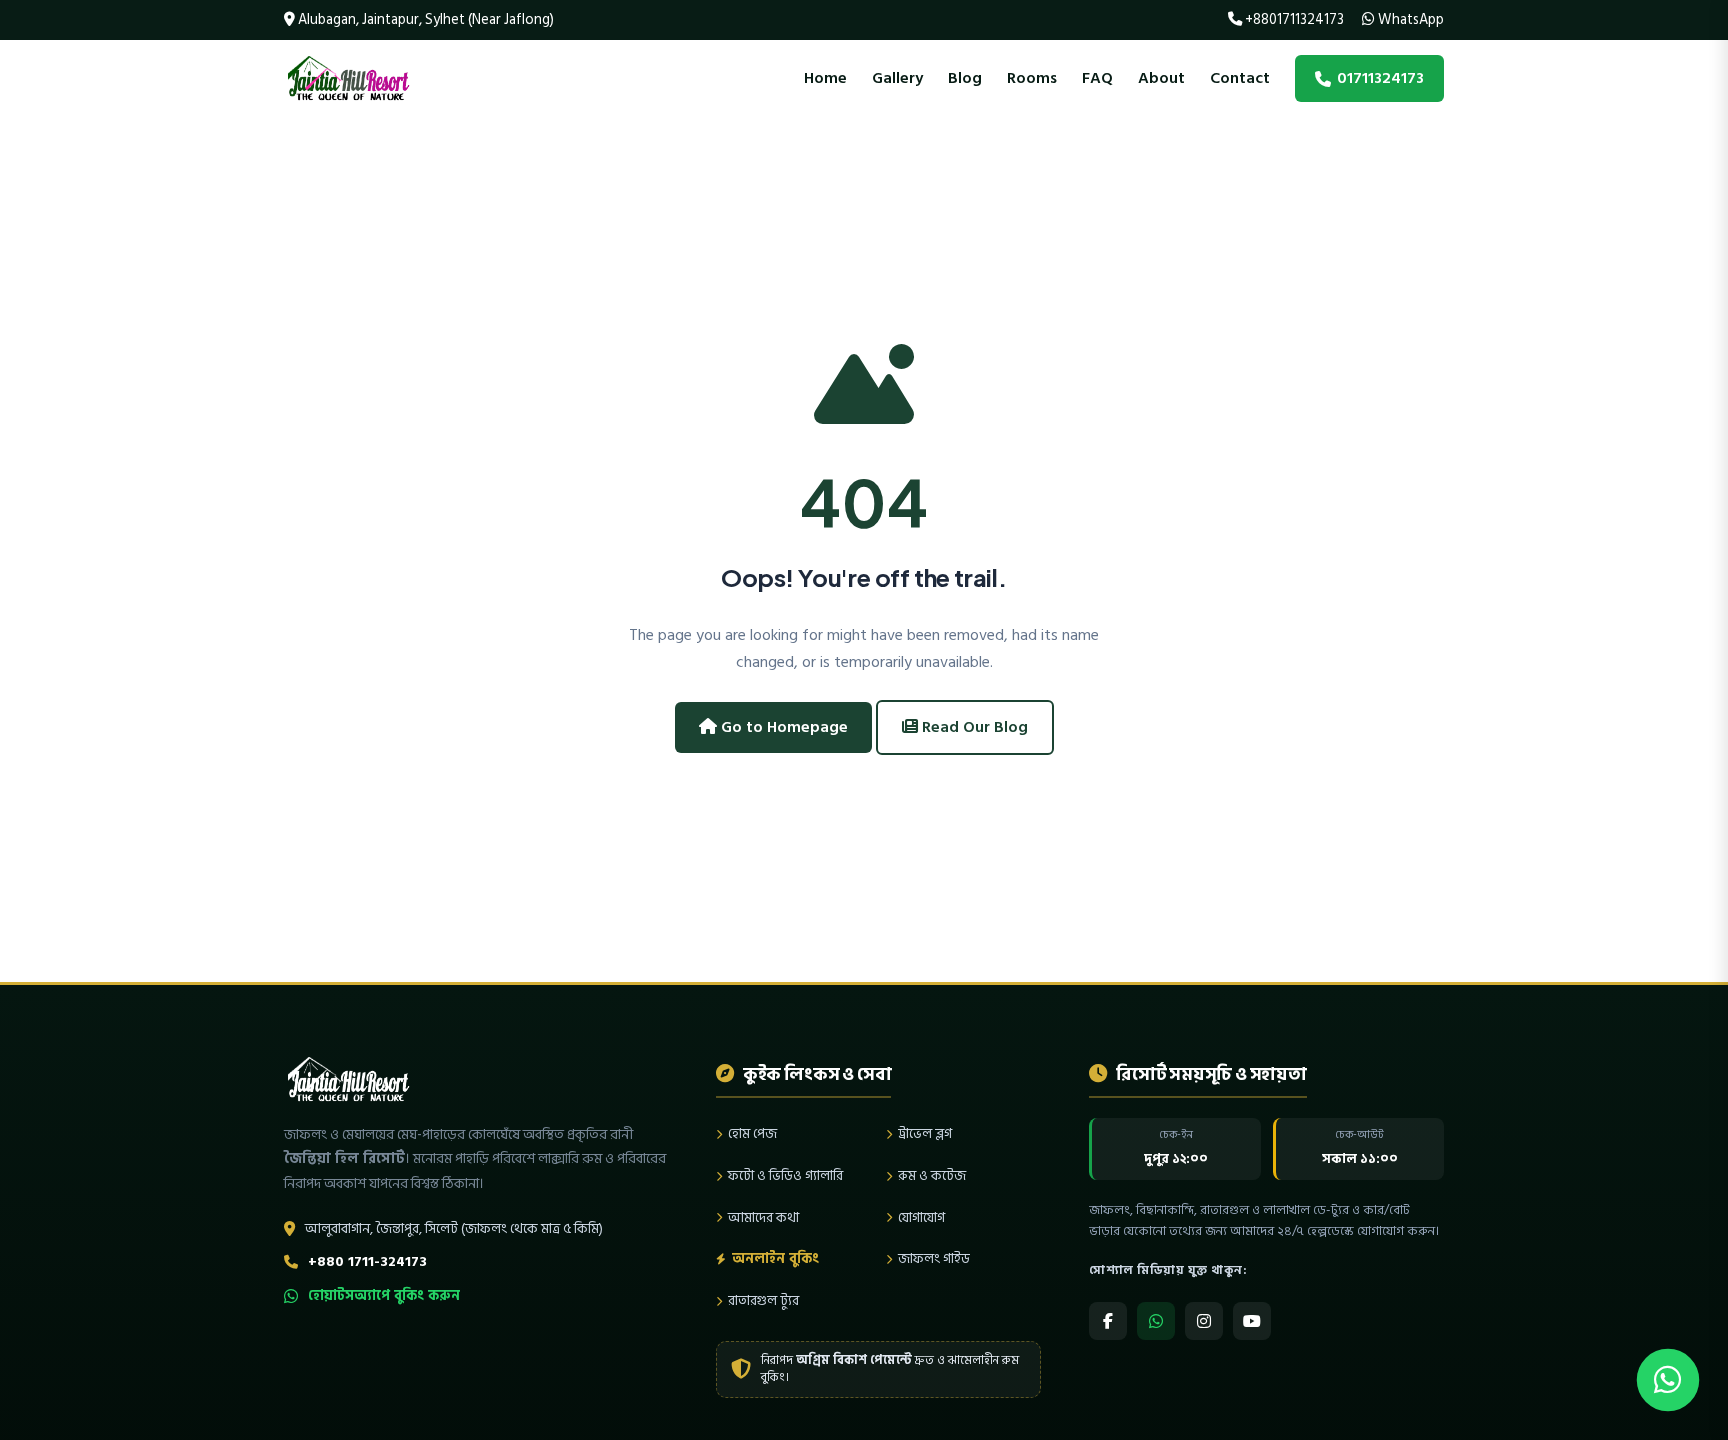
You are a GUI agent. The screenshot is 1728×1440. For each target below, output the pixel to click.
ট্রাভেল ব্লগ (925, 1133)
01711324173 (1380, 78)
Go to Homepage (782, 727)
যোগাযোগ (921, 1217)
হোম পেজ (752, 1133)
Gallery (897, 78)
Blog (965, 78)
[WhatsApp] (1156, 1321)
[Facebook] (1108, 1321)
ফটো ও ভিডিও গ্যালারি (785, 1175)
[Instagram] (1204, 1321)
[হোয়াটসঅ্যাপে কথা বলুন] (1668, 1380)
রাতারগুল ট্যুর (763, 1300)
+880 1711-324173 (367, 1261)
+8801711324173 (1293, 19)
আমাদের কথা (763, 1217)
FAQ (1097, 78)
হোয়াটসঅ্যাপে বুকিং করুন (384, 1295)
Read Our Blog (973, 727)
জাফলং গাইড (934, 1258)
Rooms (1032, 78)
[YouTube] (1252, 1321)
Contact (1240, 78)
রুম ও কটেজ (932, 1175)
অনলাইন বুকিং (775, 1258)
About (1161, 78)
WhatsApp (1409, 19)
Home (825, 78)
